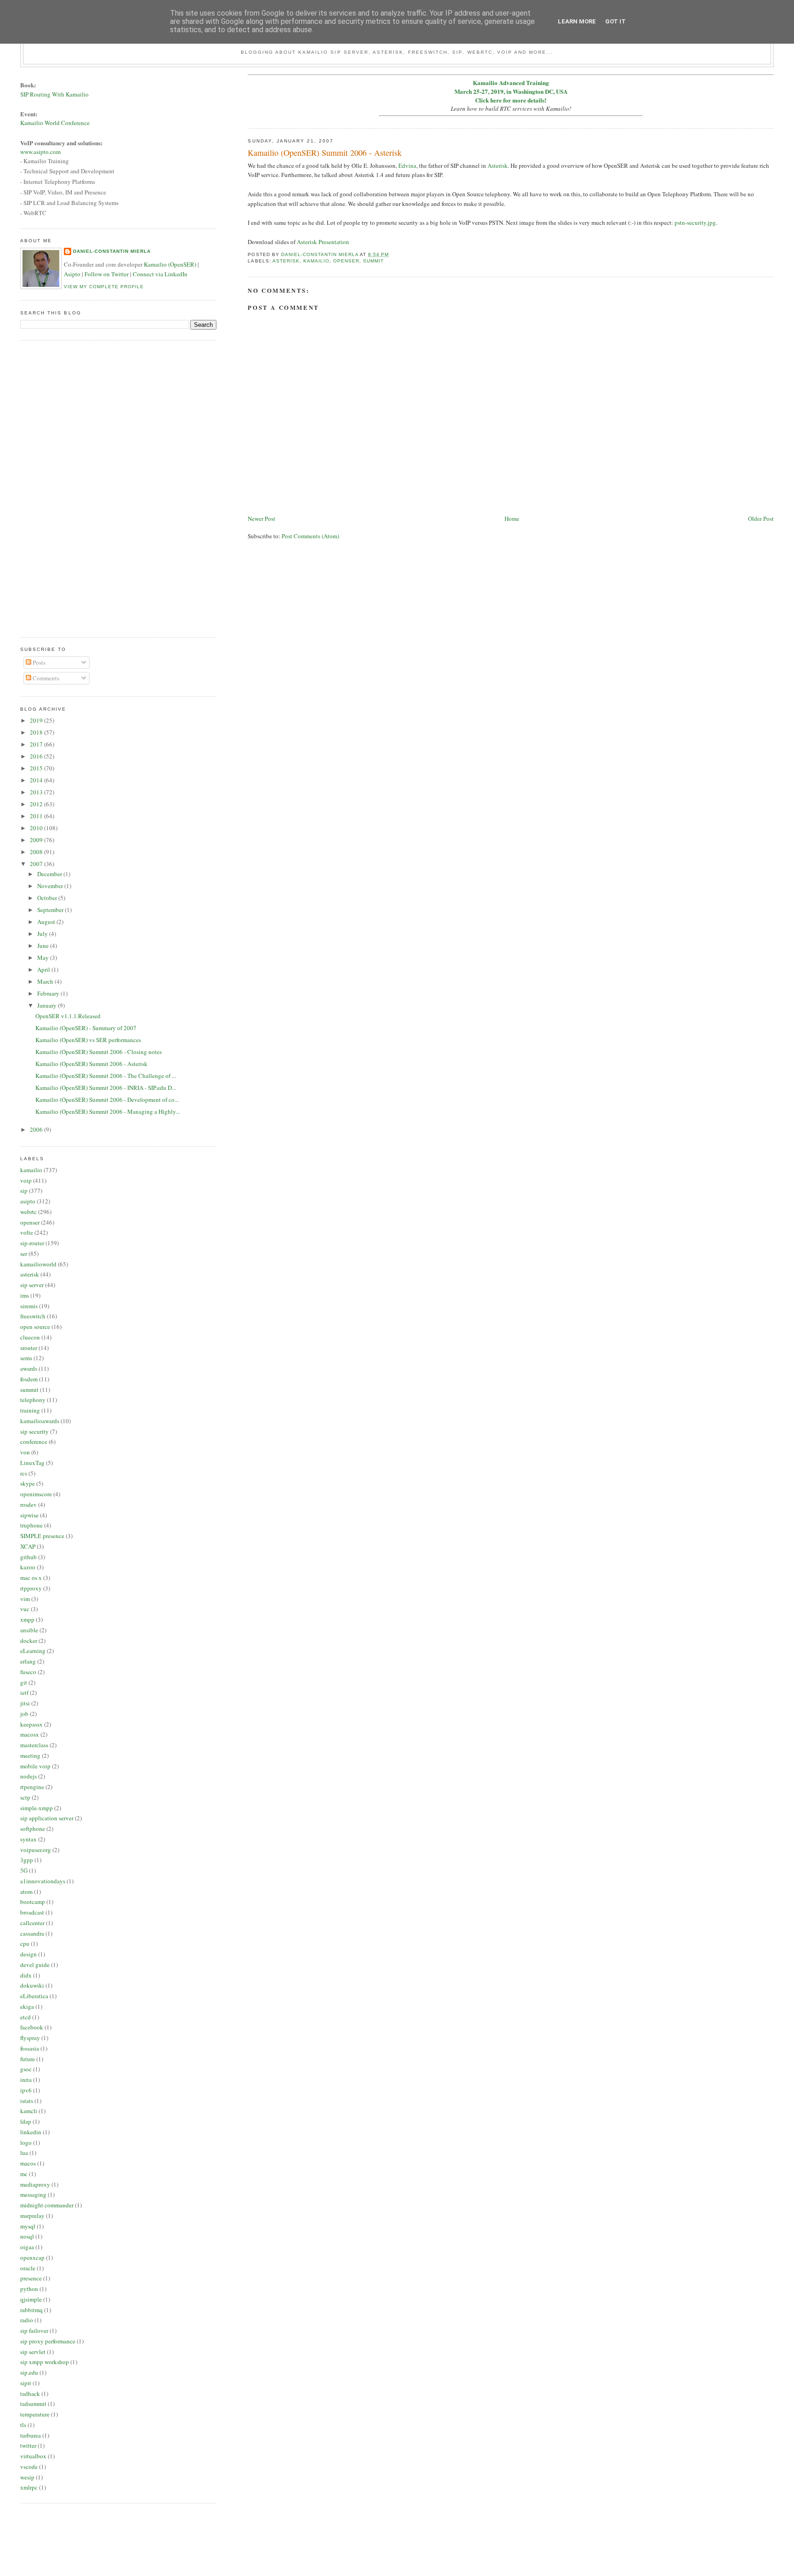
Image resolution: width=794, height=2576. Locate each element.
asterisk (286, 261)
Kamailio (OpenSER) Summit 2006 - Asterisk (91, 1064)
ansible (29, 1630)
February (49, 993)
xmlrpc (29, 2487)
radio (27, 2320)
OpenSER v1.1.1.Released (68, 1016)
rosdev (28, 1505)
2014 (37, 780)
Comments (45, 678)
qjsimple (31, 2299)
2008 (37, 852)
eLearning (33, 1651)
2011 (37, 816)
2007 (37, 864)
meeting (30, 1755)
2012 (37, 804)
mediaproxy (35, 2184)
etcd (26, 2017)
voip (26, 1180)
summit (373, 261)
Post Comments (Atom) (310, 536)
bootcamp (33, 1902)
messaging (33, 2194)
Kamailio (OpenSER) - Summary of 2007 (86, 1028)
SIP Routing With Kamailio (54, 94)
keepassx (31, 1724)
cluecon (30, 1337)
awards (29, 1368)
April (44, 969)
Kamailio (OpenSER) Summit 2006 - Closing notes (99, 1052)
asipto (28, 1201)
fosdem (29, 1379)
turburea (31, 2435)
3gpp (27, 1860)
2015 (37, 768)
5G (24, 1870)
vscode (29, 2467)
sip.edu (29, 2372)
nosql (27, 2236)
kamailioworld (38, 1264)
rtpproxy (31, 1588)
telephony (33, 1400)
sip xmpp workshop (45, 2362)
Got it (615, 21)
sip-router (32, 1243)
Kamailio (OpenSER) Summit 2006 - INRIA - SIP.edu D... (106, 1088)
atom (26, 1892)
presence (31, 2278)
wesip (27, 2477)
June (44, 946)
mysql (28, 2226)
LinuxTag (32, 1463)
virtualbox (33, 2456)
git (24, 1682)
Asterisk (498, 165)
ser (24, 1254)
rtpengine (32, 1787)
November (51, 886)
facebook (32, 2027)
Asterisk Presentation (323, 242)
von (25, 1452)
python (29, 2289)
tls (23, 2425)
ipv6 (26, 2090)
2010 (37, 828)
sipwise (29, 1515)
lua (24, 2153)
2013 (37, 792)
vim (25, 1599)
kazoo (28, 1567)
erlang (28, 1661)
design (28, 1954)
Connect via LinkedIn (160, 274)
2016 (37, 756)
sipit (26, 2383)
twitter (28, 2445)
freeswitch (33, 1316)
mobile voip (35, 1766)
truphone (31, 1525)
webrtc (28, 1212)
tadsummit (33, 2404)
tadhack (30, 2394)
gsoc (26, 2069)
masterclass (34, 1745)
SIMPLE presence (42, 1536)
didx (26, 1975)
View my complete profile (104, 287)
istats (27, 2101)
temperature (35, 2414)
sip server (32, 1285)
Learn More (577, 21)
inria (26, 2080)
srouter (29, 1348)
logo (26, 2143)
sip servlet (33, 2352)
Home (512, 519)
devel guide (35, 1965)
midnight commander (47, 2205)
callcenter (32, 1923)
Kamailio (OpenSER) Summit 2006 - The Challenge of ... (106, 1076)
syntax (28, 1839)
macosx (30, 1734)
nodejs (28, 1776)
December (50, 874)
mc (24, 2174)
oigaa (27, 2247)
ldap (26, 2121)
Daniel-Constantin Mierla (112, 251)
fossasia (30, 2048)
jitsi (25, 1703)
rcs (24, 1473)
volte (27, 1232)
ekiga (27, 2006)
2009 (37, 840)
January (48, 1005)
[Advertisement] (57, 488)
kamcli (29, 2111)
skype (28, 1483)
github (28, 1557)
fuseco (28, 1672)
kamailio (316, 261)
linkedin (31, 2132)
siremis (29, 1306)
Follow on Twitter (107, 274)
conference (34, 1442)
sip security (34, 1431)
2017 (37, 744)
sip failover (34, 2331)
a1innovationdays (43, 1881)
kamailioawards (40, 1421)
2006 (37, 1129)
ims (25, 1295)
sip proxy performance (48, 2341)
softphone (33, 1829)
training (30, 1410)
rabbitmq (31, 2310)
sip (24, 1191)
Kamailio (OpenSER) (170, 264)
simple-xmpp (37, 1808)
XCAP (28, 1546)
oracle (28, 2268)
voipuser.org (36, 1850)
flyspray (30, 2038)
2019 (37, 720)
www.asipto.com (40, 152)
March (46, 981)
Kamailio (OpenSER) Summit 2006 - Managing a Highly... (108, 1111)
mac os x (31, 1578)
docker (29, 1641)
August (47, 922)
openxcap (32, 2257)
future (28, 2059)
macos (28, 2163)
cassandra (32, 1933)
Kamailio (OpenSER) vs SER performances (88, 1040)
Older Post (761, 519)
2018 (37, 732)
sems (26, 1358)
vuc (25, 1609)
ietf (24, 1693)
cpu (25, 1943)
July (43, 934)
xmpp (27, 1619)
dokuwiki (32, 1985)
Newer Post (261, 519)
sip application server (47, 1818)
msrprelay (32, 2216)
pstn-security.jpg (695, 222)
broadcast (32, 1912)
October (48, 898)
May (44, 957)
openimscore (36, 1494)
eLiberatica (34, 1996)
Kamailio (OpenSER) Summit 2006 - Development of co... (107, 1100)
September (51, 910)
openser (346, 261)
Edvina (407, 165)
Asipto (72, 274)
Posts (38, 662)
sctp (25, 1797)
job (24, 1714)
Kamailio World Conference (55, 123)
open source (35, 1327)
